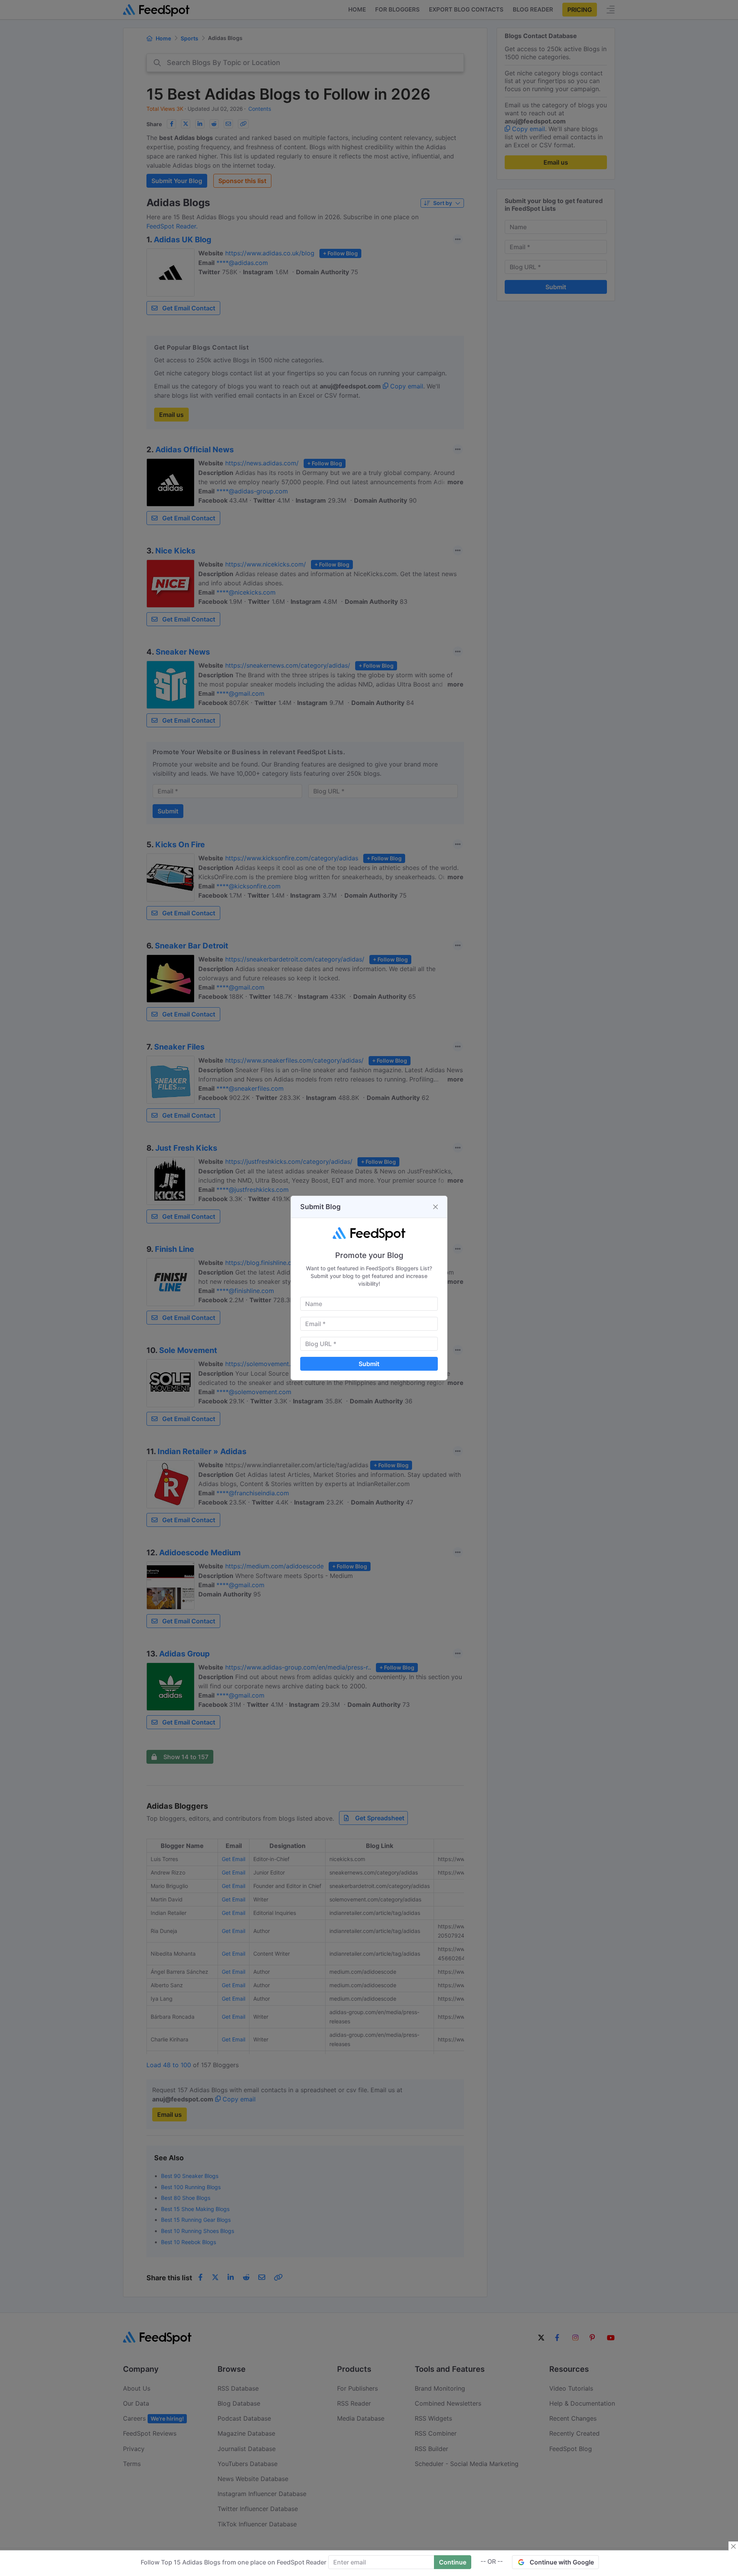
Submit (369, 1364)
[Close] (435, 1207)
